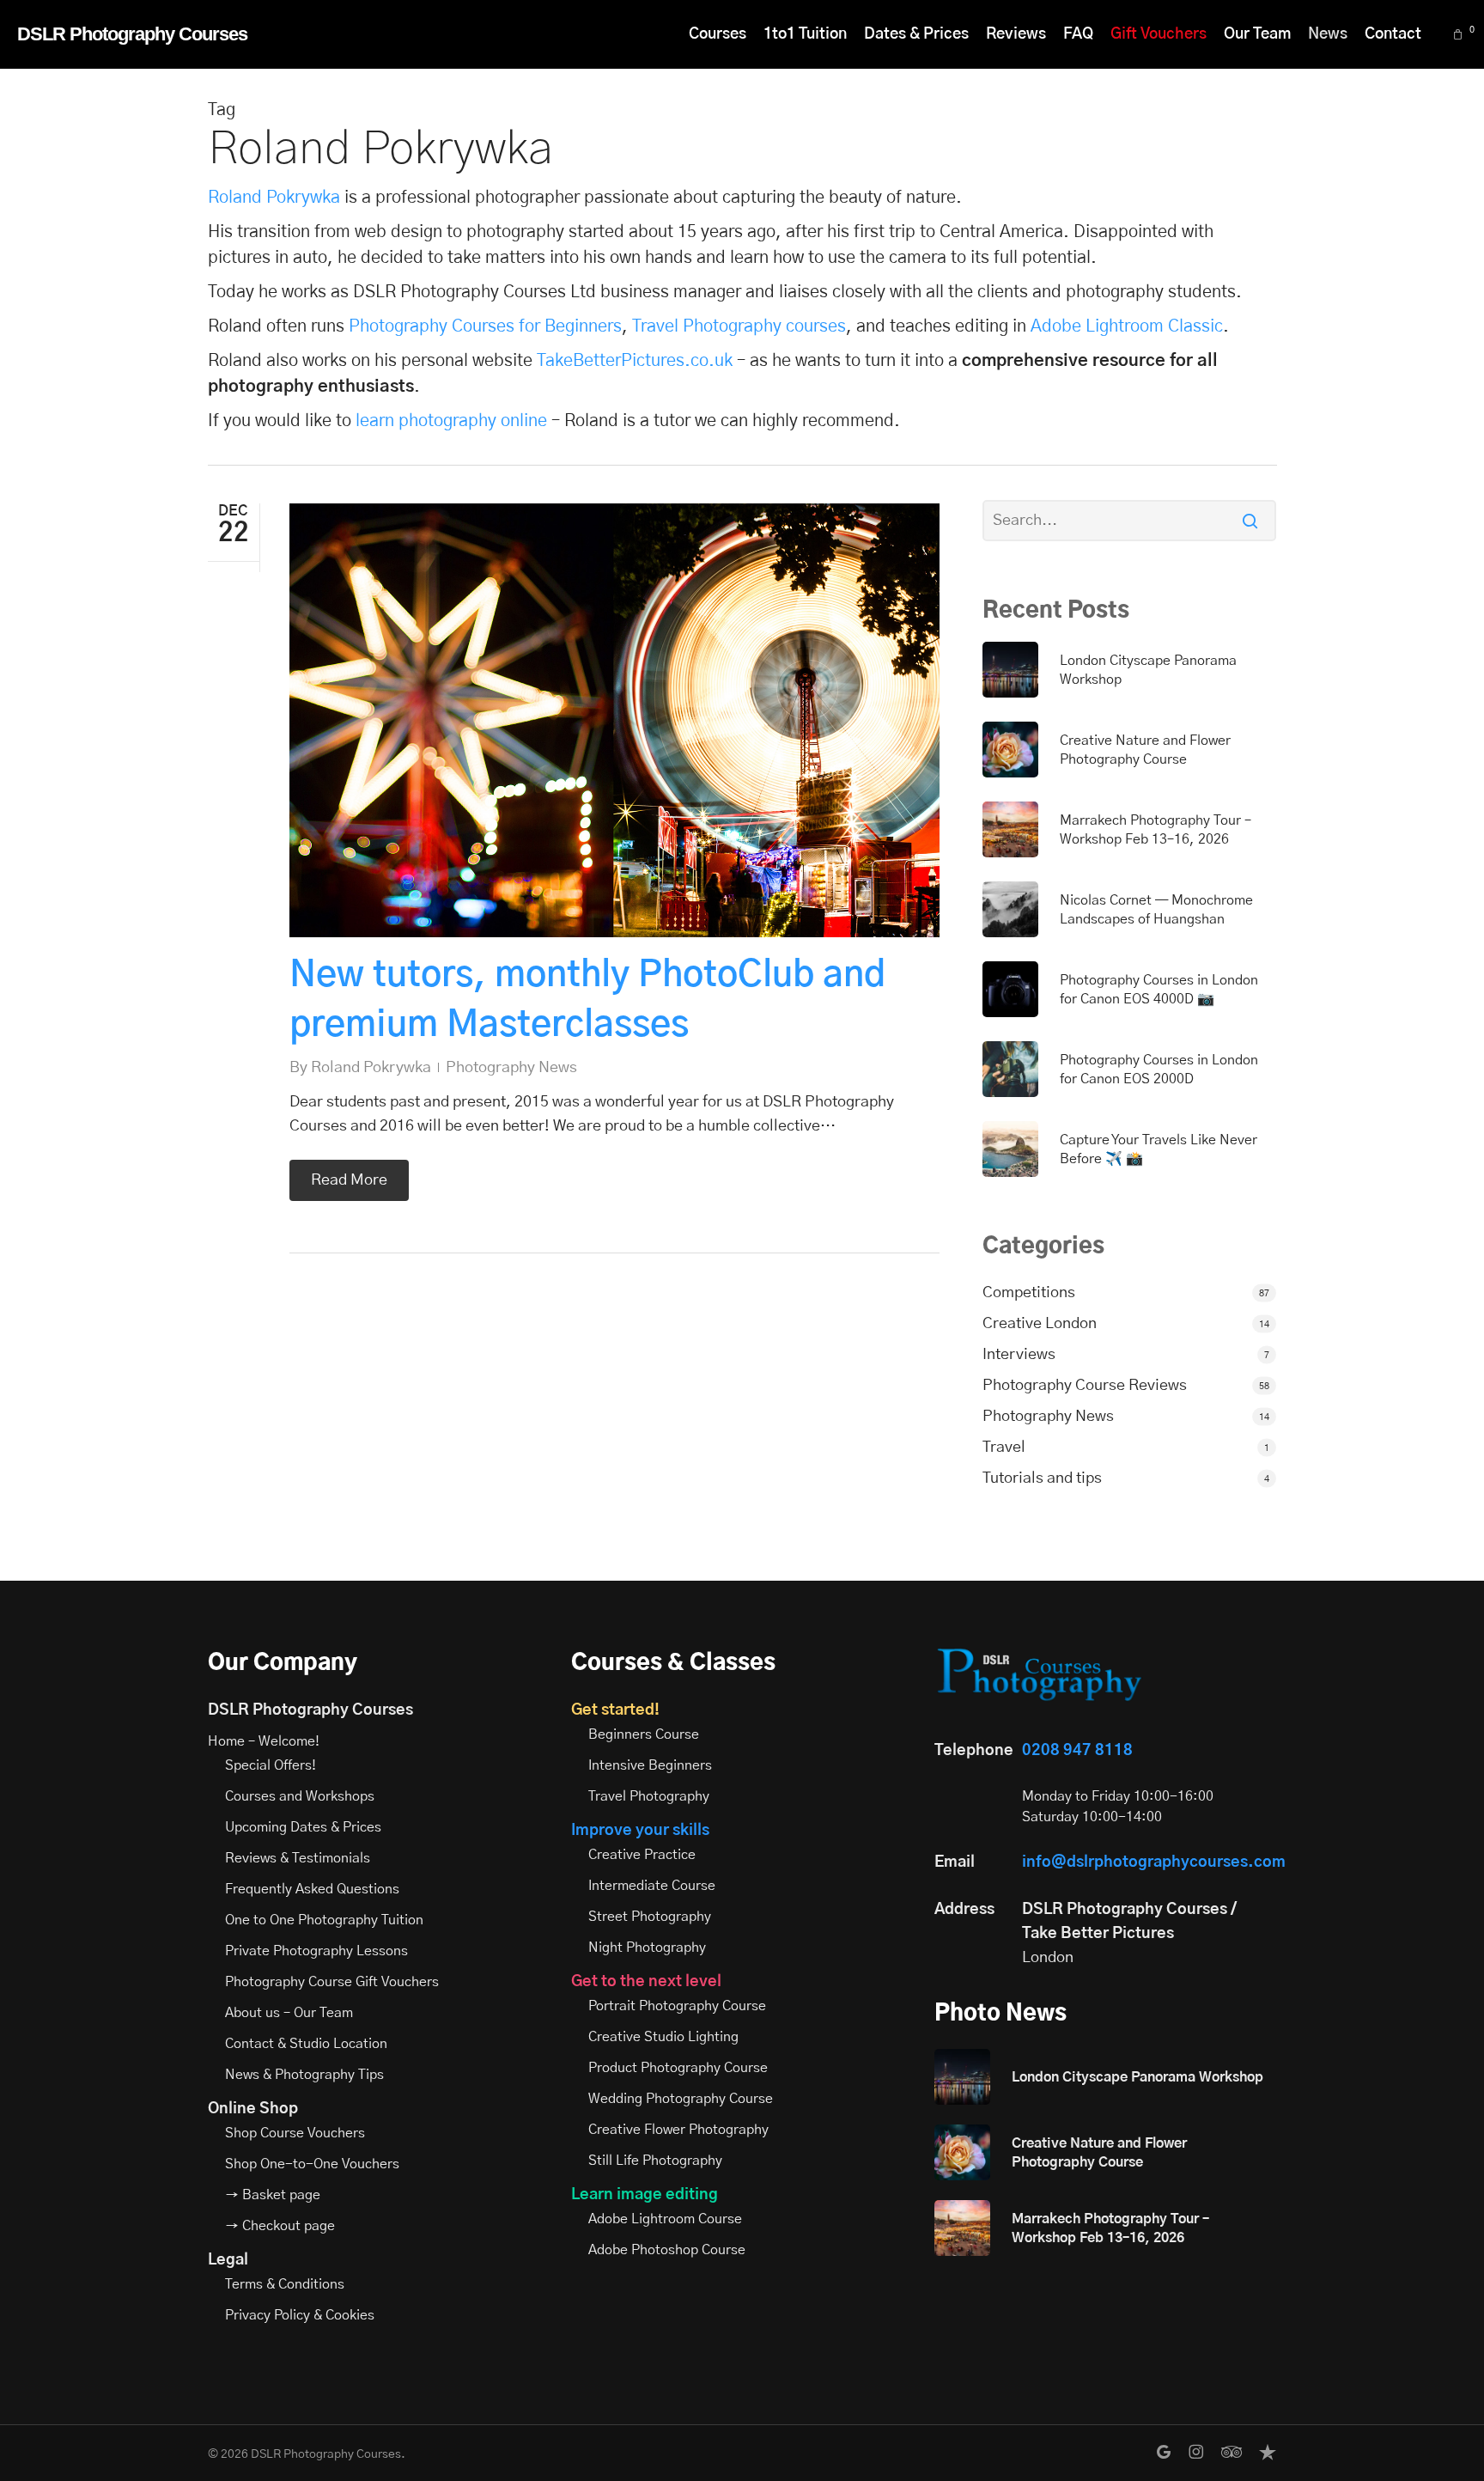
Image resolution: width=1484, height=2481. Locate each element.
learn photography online (451, 421)
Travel (1004, 1448)
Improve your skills (640, 1831)
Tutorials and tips (1042, 1478)
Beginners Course (644, 1734)
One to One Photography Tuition (324, 1920)
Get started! (615, 1710)
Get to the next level (646, 1982)
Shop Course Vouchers (295, 2133)
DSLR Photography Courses (132, 34)
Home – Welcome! (264, 1741)
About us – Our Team (289, 2013)
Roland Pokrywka (274, 198)
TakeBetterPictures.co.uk (635, 361)
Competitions (1029, 1293)
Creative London (1040, 1324)
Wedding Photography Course (681, 2099)
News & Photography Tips (304, 2075)
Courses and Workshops (300, 1796)
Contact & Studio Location (306, 2044)
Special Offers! (271, 1765)
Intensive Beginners (650, 1765)
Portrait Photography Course (677, 2006)
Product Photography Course (678, 2068)
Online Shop (253, 2109)
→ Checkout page (280, 2226)
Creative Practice (642, 1855)
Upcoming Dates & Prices (303, 1827)
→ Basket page (273, 2195)
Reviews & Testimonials (298, 1858)
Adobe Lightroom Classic (1127, 326)
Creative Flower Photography (678, 2130)
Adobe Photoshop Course (667, 2250)
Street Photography (650, 1917)
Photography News (511, 1068)
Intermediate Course (652, 1886)
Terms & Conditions (285, 2284)
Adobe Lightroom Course (665, 2219)
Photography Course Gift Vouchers (332, 1982)
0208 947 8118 (1077, 1751)
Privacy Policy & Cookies (300, 2315)
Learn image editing (645, 2195)
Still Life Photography (655, 2161)
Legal (228, 2260)
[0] (1460, 35)
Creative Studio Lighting (663, 2037)
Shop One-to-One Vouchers (312, 2164)
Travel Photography (649, 1796)
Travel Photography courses (739, 326)
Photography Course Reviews (1085, 1386)
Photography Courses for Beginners (485, 326)
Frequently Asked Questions (312, 1889)
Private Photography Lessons (316, 1951)
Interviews (1019, 1355)
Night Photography (647, 1948)
